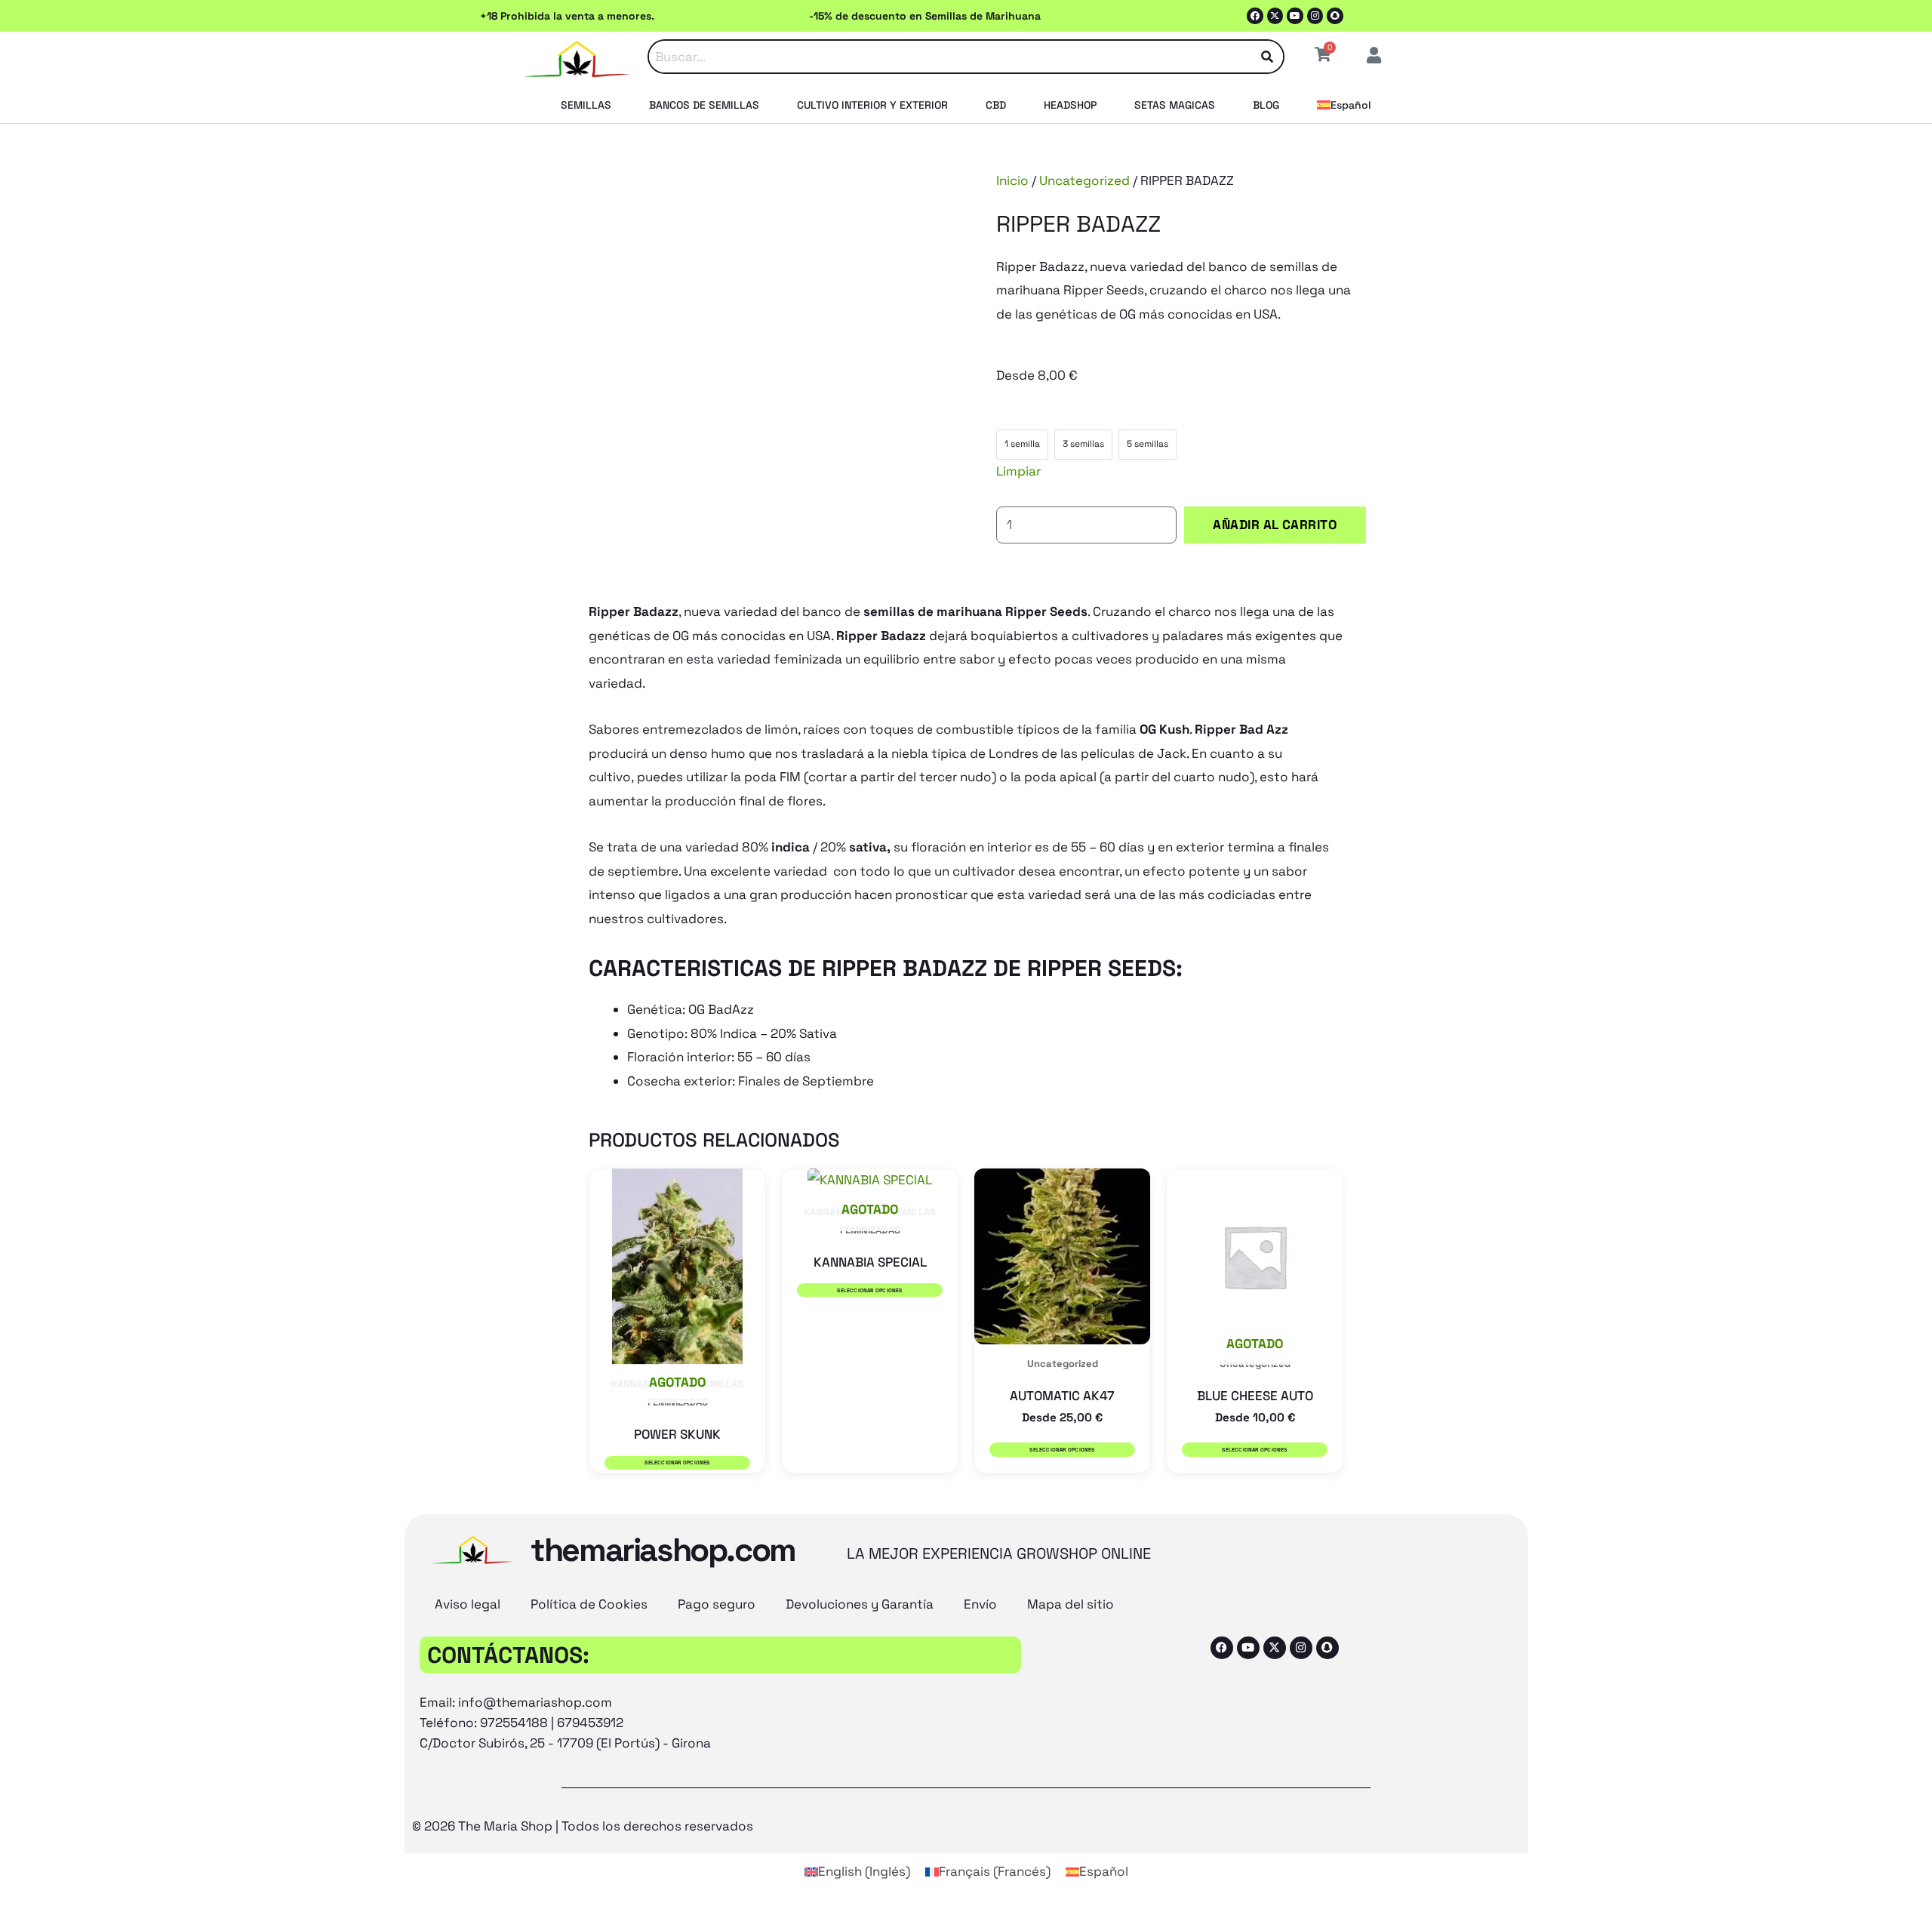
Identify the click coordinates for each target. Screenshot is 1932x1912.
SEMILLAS (586, 105)
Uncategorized (1084, 180)
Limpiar (1018, 471)
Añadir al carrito (1275, 525)
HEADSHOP (1070, 105)
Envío (980, 1604)
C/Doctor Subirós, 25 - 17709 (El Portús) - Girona (565, 1743)
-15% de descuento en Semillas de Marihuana (925, 16)
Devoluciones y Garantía (860, 1604)
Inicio (1012, 180)
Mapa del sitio (1071, 1604)
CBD (996, 105)
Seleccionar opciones (677, 1462)
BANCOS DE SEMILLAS (704, 105)
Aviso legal (468, 1604)
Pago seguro (717, 1604)
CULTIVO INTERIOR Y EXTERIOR (872, 105)
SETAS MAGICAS (1175, 105)
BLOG (1266, 105)
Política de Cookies (589, 1604)
